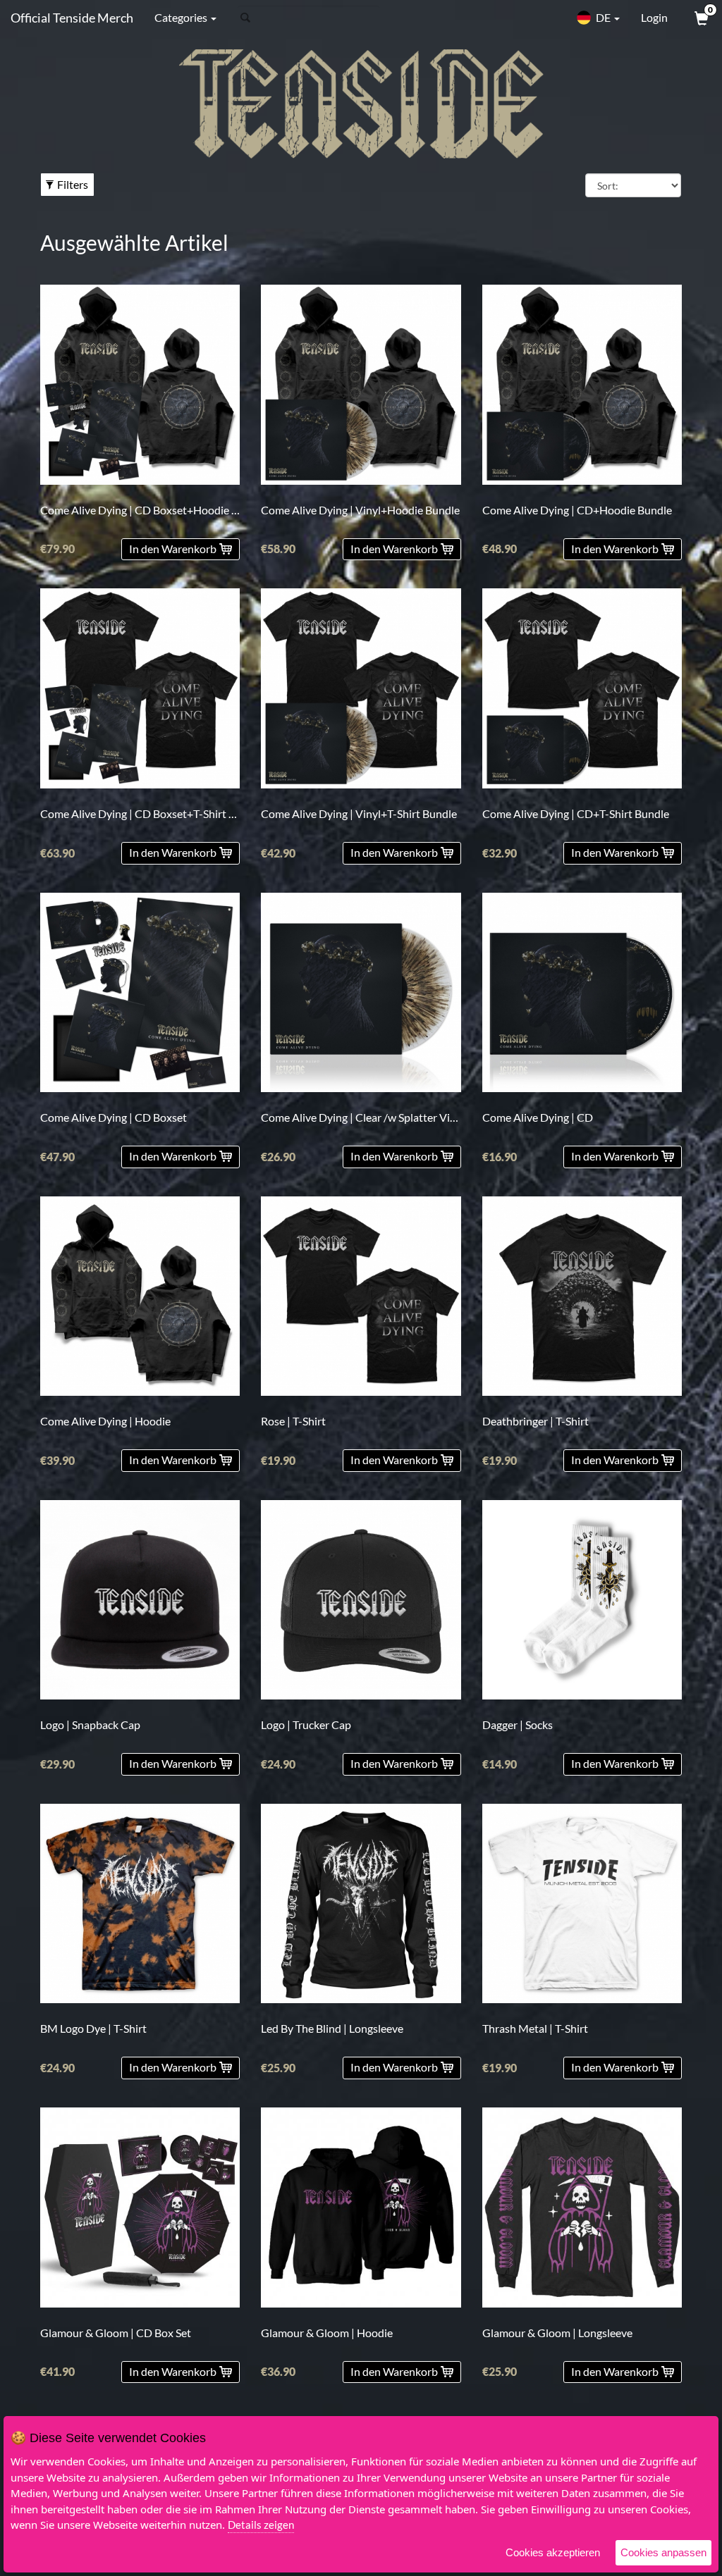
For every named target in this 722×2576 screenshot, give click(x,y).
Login (654, 17)
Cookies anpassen (663, 2552)
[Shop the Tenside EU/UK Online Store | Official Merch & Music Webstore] (361, 104)
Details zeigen (261, 2525)
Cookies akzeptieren (553, 2552)
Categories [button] (182, 17)
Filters (73, 184)
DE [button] (603, 17)
